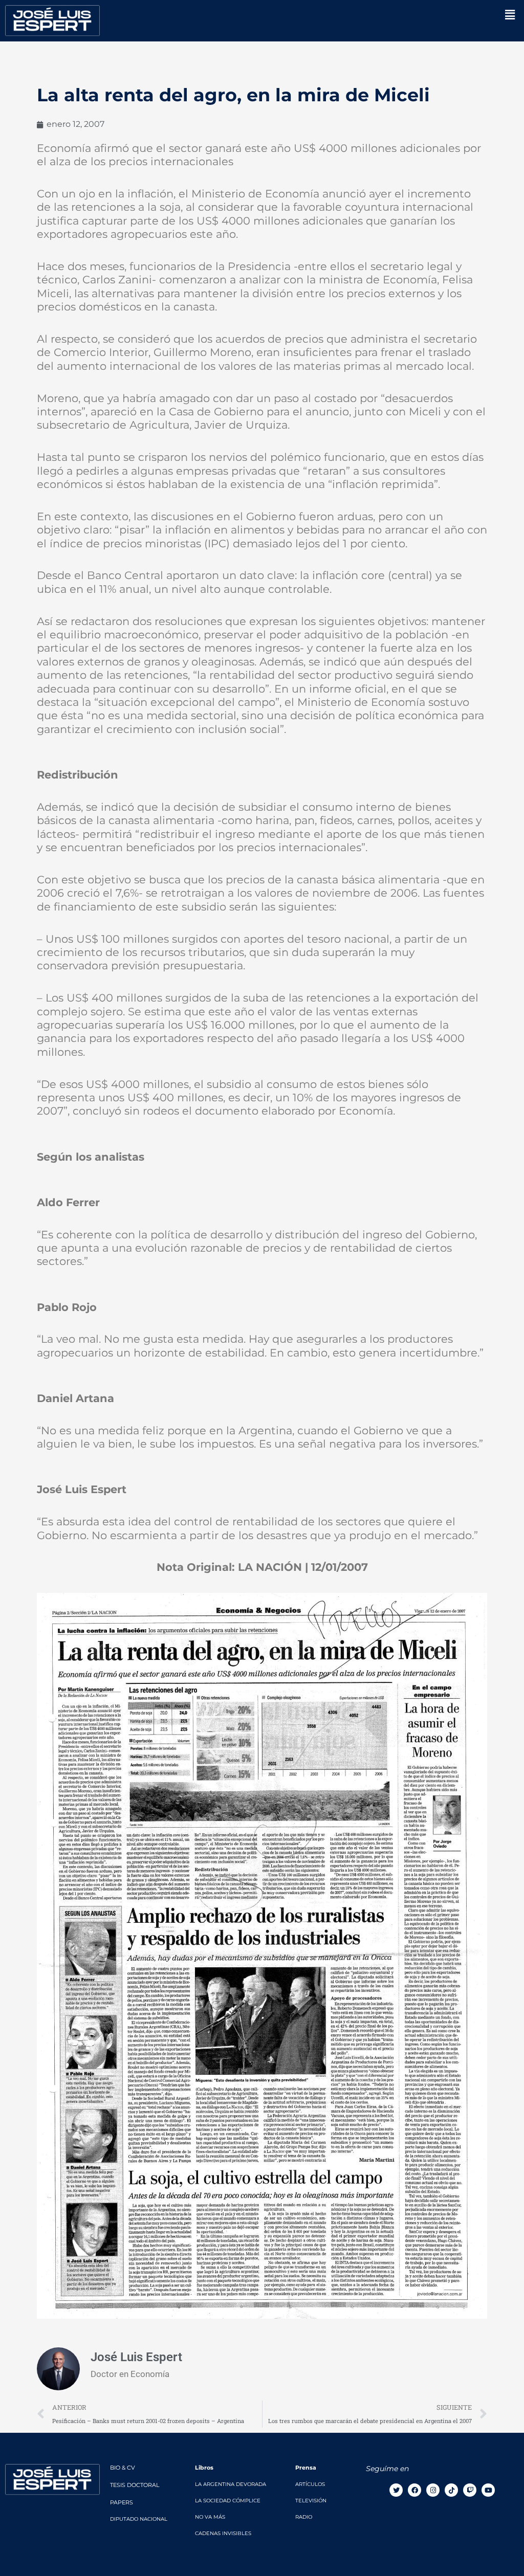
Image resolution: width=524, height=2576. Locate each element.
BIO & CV (123, 2468)
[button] (510, 15)
